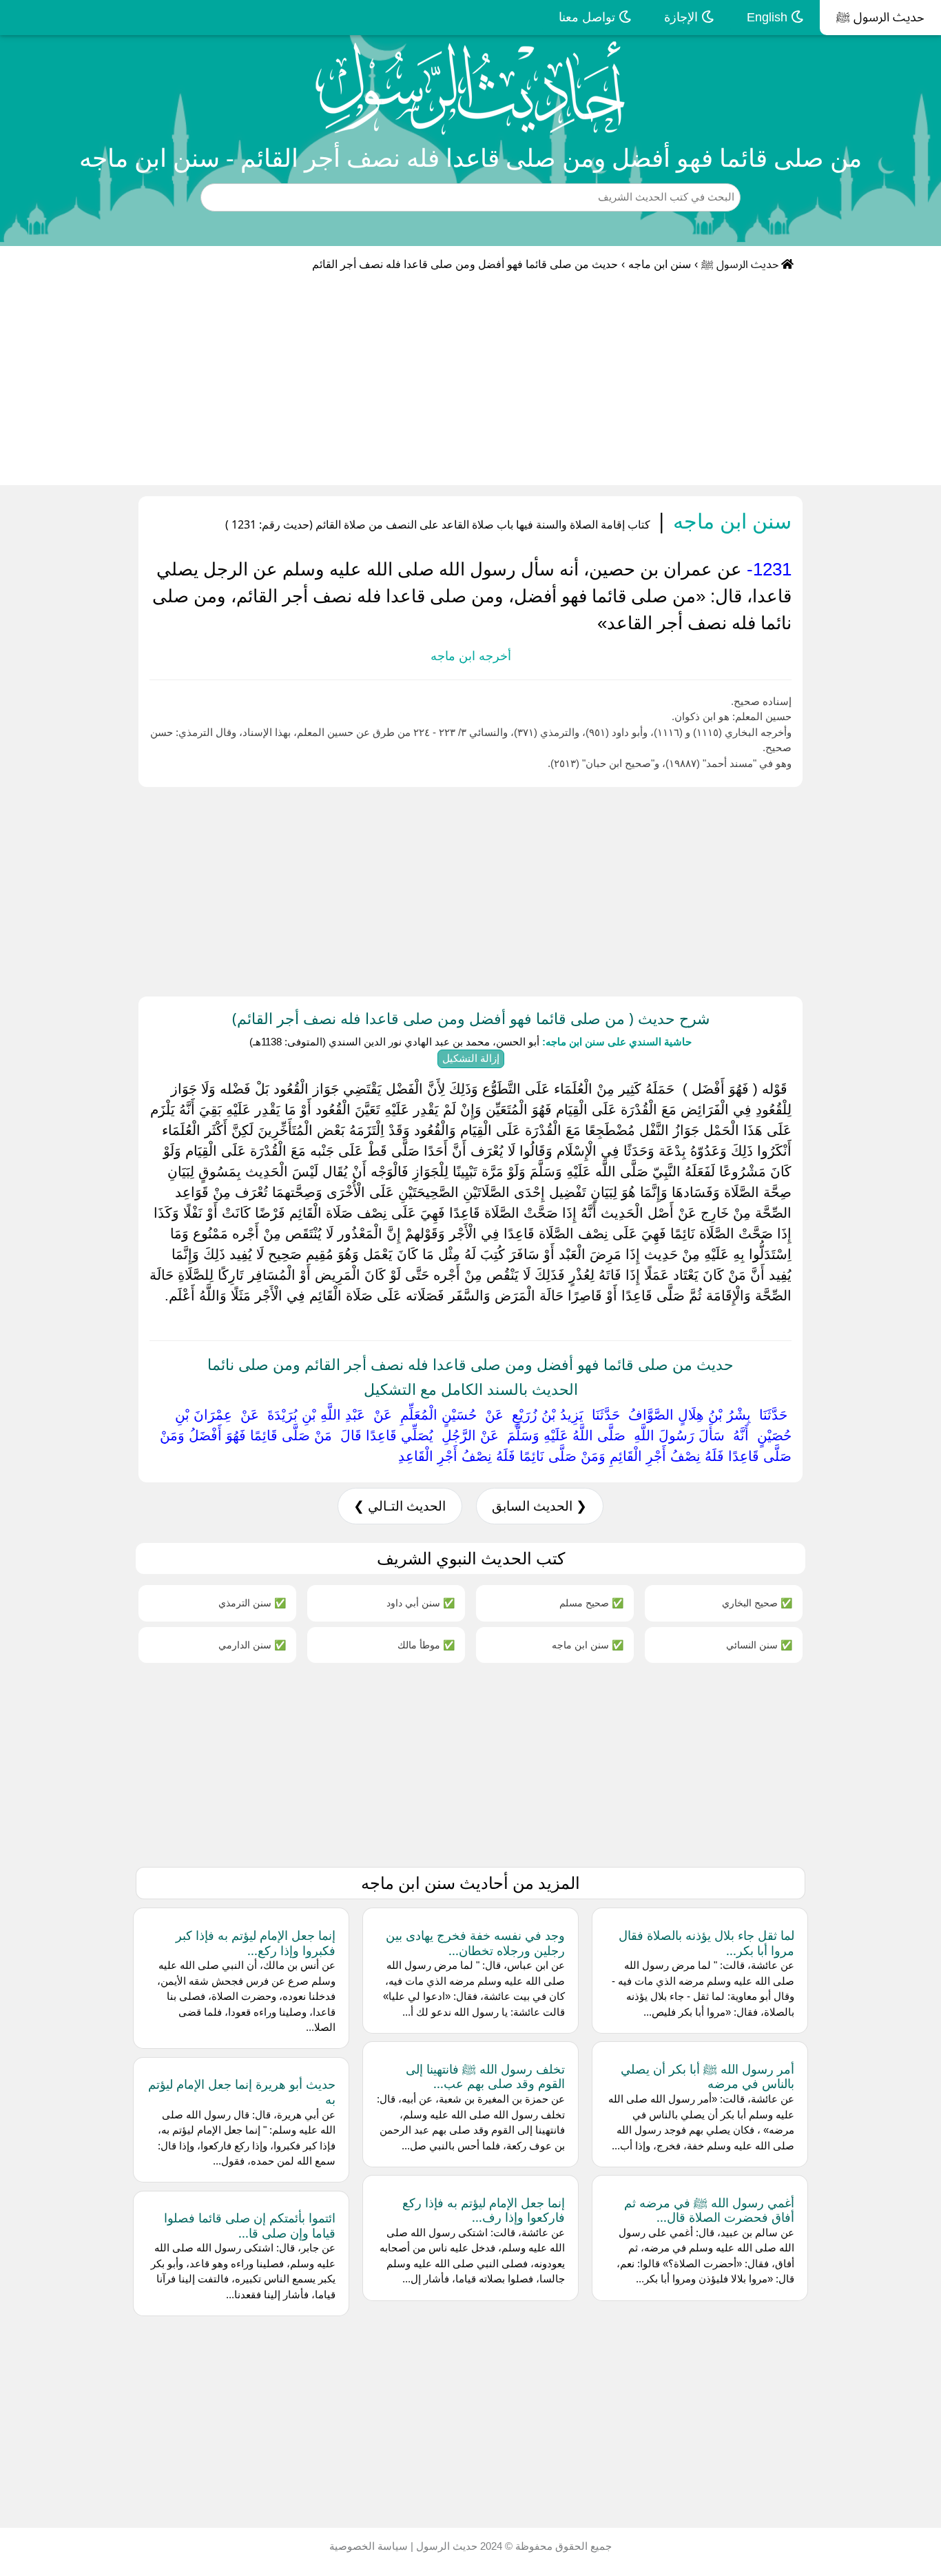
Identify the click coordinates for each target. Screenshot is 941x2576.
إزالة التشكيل (471, 1058)
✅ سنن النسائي (759, 1645)
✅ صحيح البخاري (757, 1603)
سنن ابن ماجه (660, 264)
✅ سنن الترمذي (252, 1603)
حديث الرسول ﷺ (880, 17)
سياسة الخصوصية (369, 2546)
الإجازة (683, 17)
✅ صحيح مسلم (591, 1603)
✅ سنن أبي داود (421, 1603)
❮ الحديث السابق (539, 1506)
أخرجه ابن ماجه (471, 656)
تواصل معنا (589, 17)
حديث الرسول (445, 2546)
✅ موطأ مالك (426, 1645)
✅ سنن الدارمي (252, 1645)
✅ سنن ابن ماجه (588, 1645)
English (769, 17)
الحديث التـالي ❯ (400, 1506)
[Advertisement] (470, 382)
